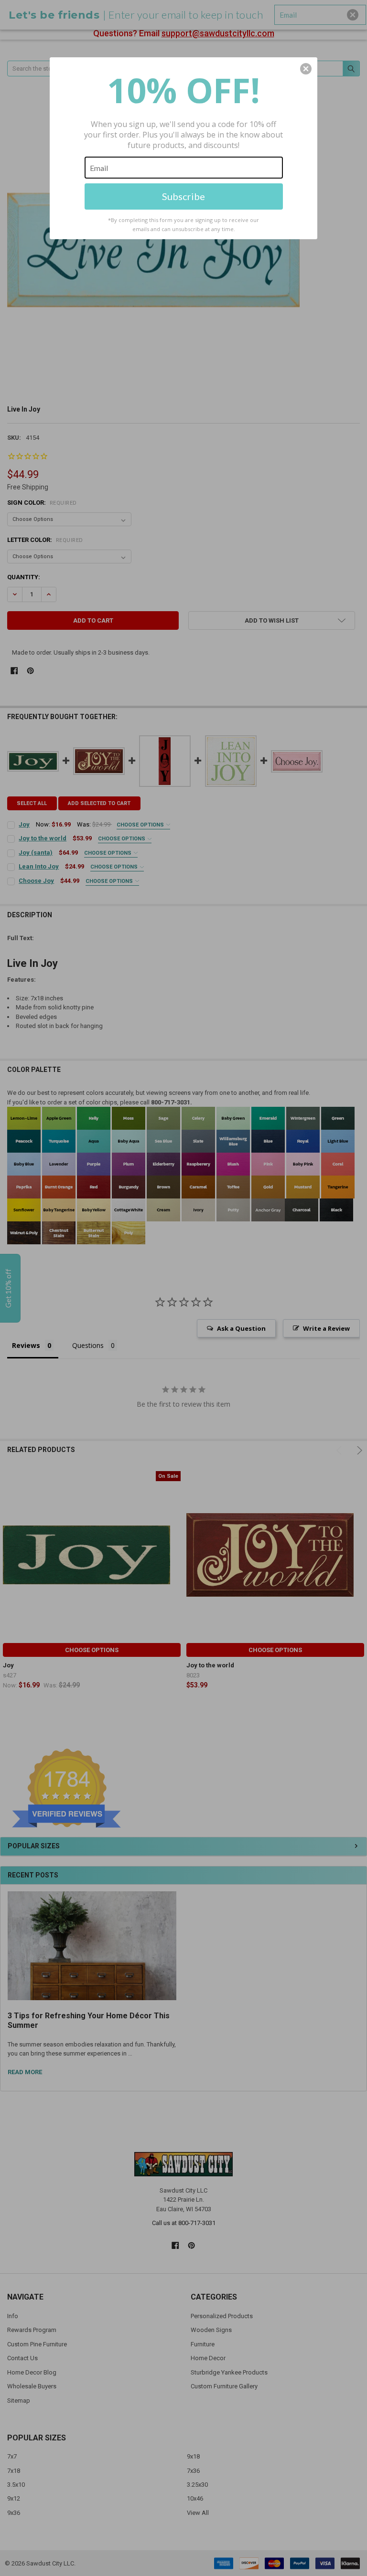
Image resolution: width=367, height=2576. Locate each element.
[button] (306, 69)
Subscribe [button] (183, 196)
